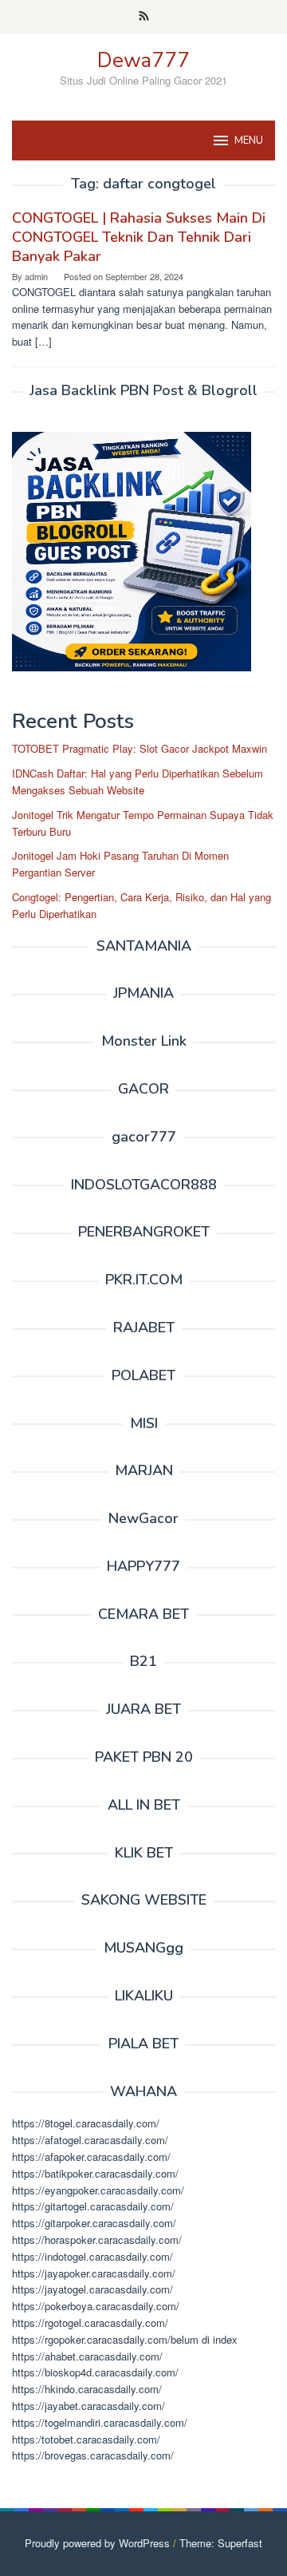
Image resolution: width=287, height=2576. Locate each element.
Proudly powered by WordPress (97, 2543)
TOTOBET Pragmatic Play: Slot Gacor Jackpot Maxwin (140, 748)
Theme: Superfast (221, 2543)
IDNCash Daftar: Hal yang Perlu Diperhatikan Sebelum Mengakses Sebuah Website (138, 782)
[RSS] (144, 17)
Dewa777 (143, 60)
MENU (249, 140)
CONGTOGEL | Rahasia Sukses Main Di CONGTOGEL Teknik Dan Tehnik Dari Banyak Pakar (139, 237)
